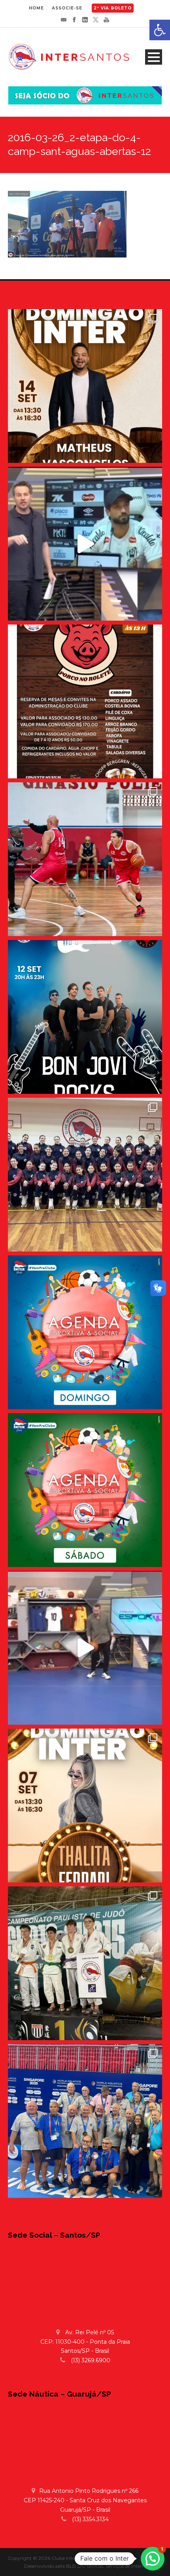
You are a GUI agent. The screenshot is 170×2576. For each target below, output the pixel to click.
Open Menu (154, 57)
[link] (160, 30)
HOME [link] (36, 8)
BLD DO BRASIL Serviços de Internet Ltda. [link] (114, 2566)
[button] (153, 2559)
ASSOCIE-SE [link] (67, 8)
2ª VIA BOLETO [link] (113, 8)
